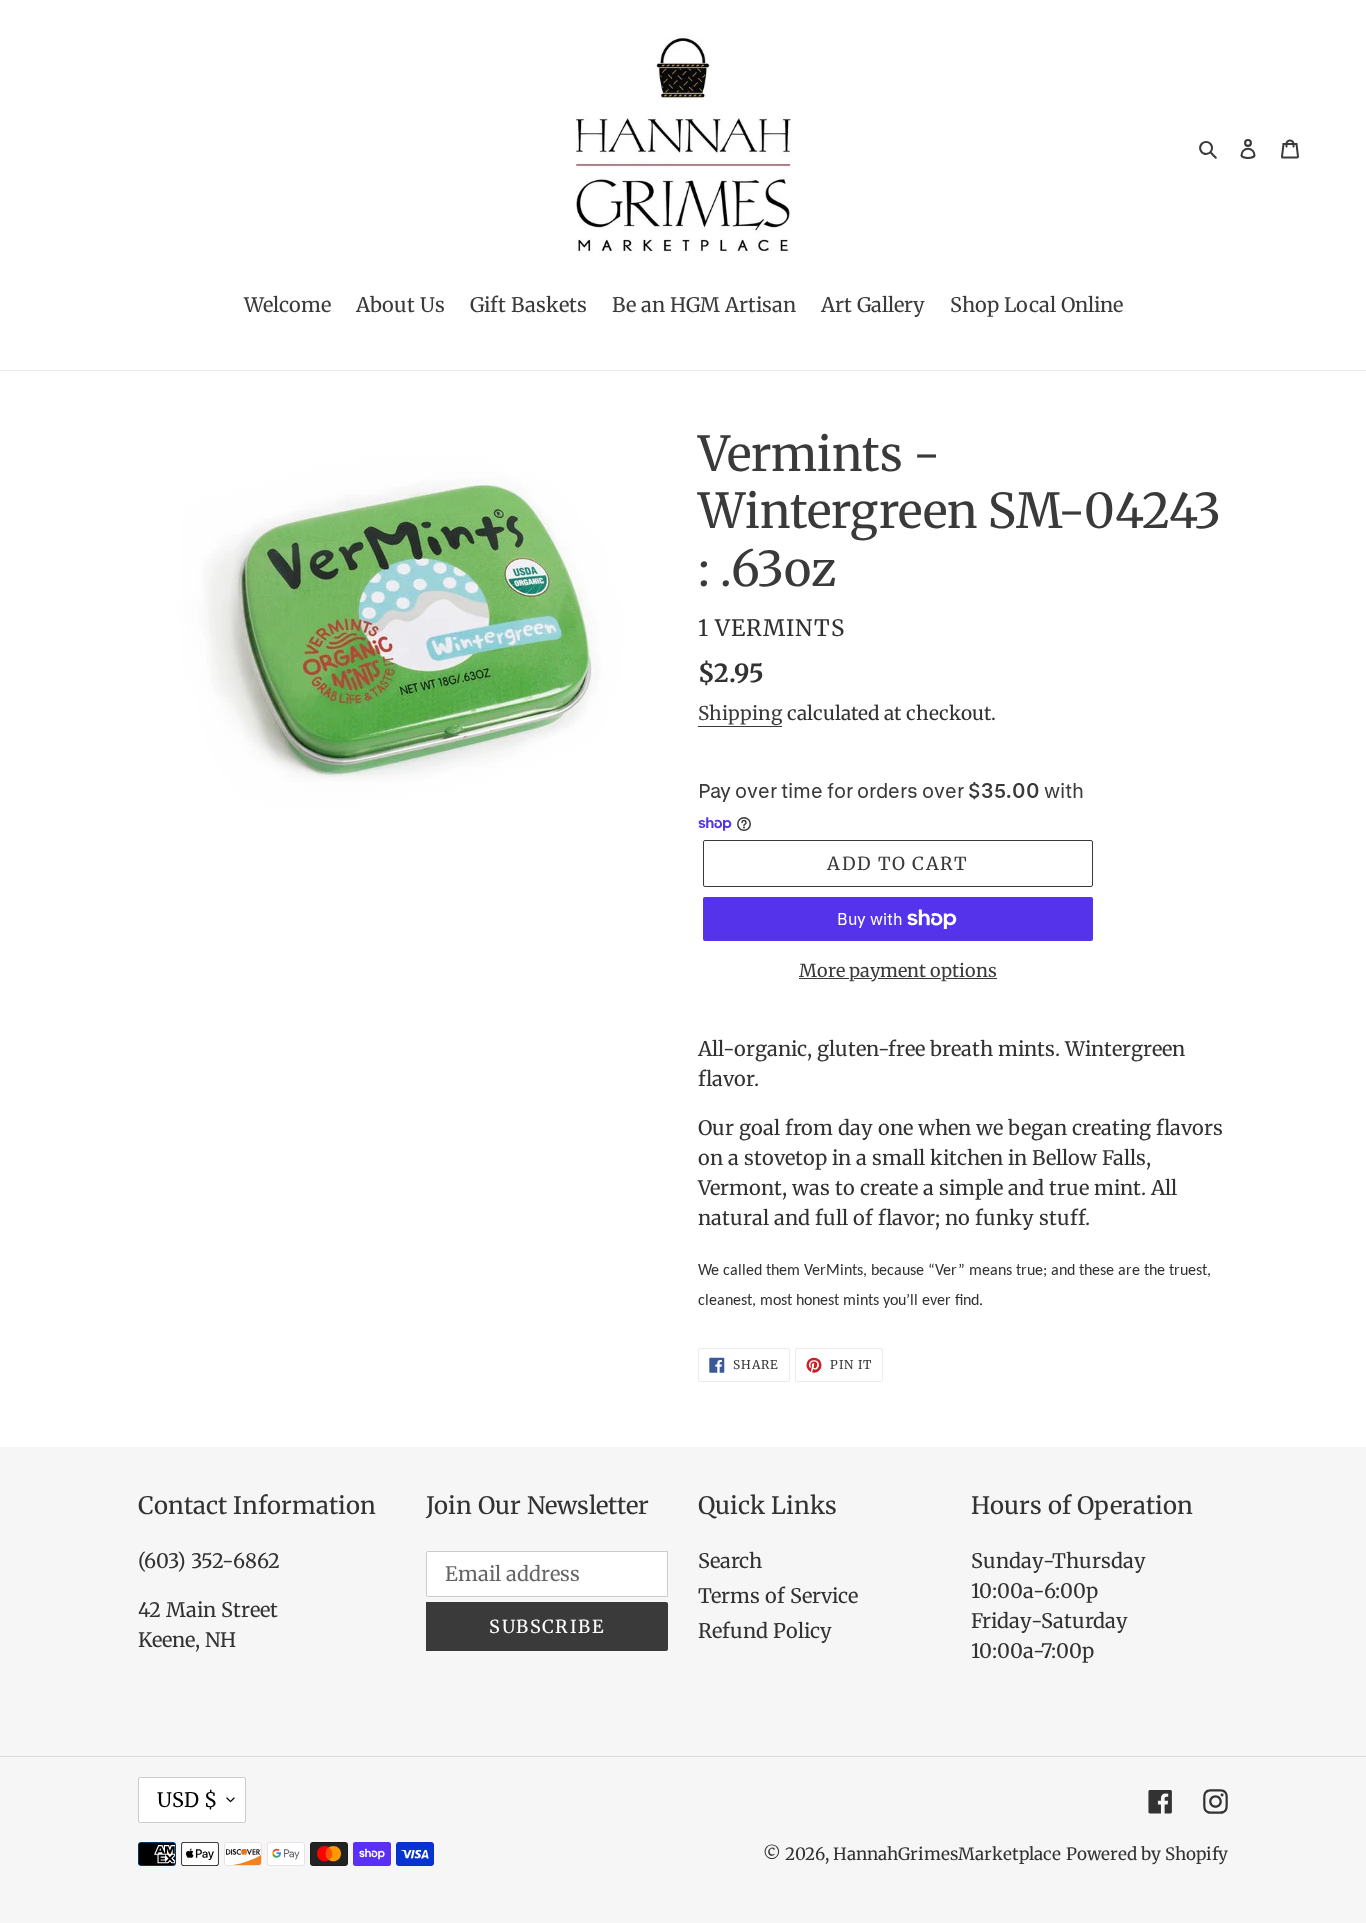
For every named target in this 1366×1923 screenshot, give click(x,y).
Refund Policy (765, 1630)
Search (730, 1560)
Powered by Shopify (1147, 1854)
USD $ (187, 1799)
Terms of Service (778, 1595)
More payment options (898, 970)
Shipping (740, 713)
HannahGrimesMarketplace (947, 1854)
